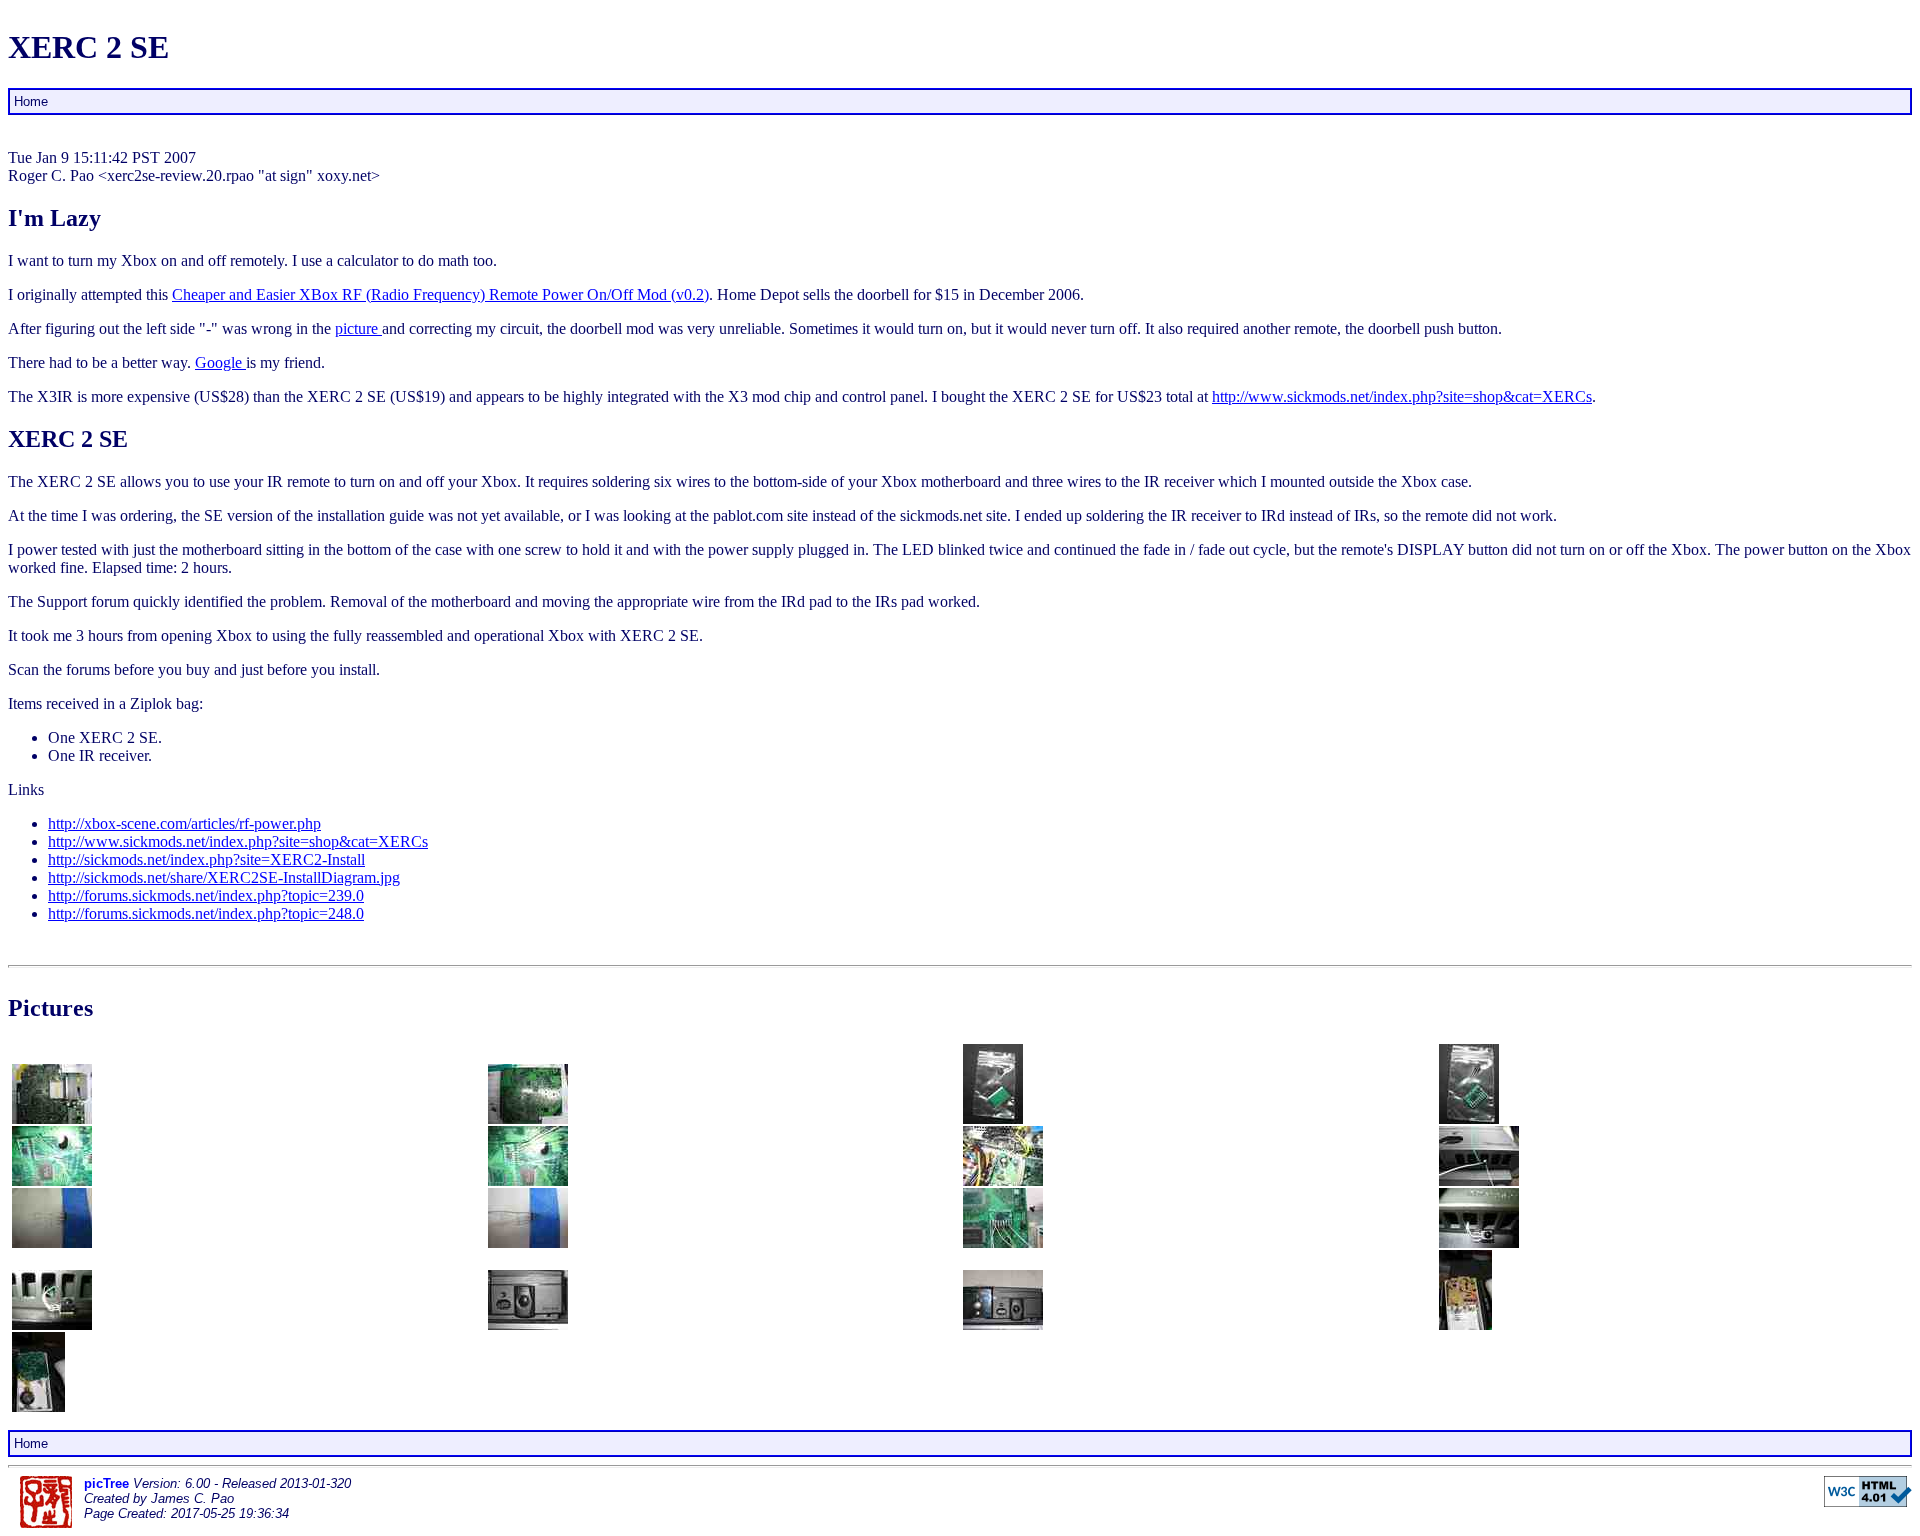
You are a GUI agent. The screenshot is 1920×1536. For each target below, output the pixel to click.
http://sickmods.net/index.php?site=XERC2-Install (206, 859)
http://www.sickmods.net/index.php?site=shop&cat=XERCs (1402, 396)
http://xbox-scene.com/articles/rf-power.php (184, 823)
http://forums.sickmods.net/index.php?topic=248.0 (206, 913)
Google (220, 362)
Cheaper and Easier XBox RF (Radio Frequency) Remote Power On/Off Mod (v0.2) (440, 294)
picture (358, 328)
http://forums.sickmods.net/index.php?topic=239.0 (206, 895)
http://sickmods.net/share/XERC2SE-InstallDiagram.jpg (224, 877)
